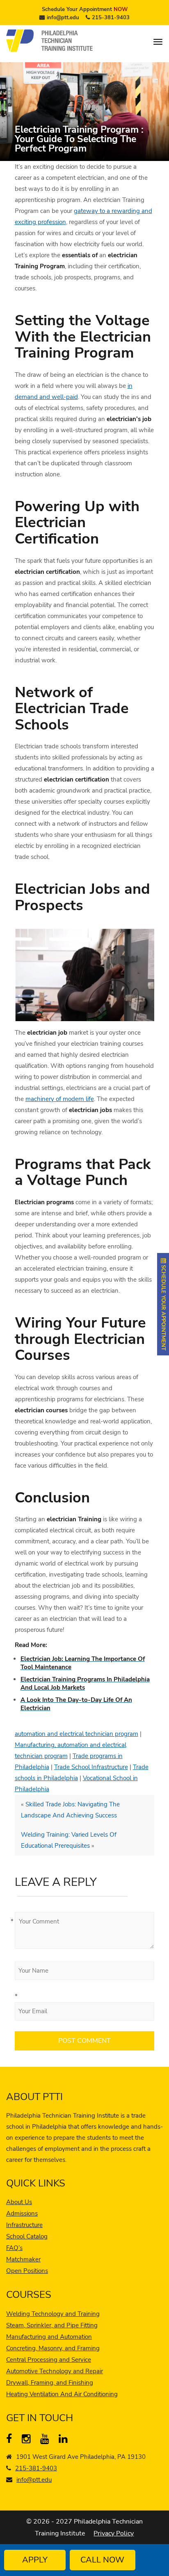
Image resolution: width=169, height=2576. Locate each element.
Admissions (22, 2214)
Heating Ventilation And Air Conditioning (62, 2394)
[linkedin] (65, 2440)
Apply (35, 2560)
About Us (19, 2202)
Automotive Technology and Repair (55, 2371)
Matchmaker (23, 2259)
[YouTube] (47, 2440)
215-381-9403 (111, 18)
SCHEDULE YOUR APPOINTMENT (163, 1307)
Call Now (102, 2560)
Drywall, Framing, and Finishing (50, 2383)
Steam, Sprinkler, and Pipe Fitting (52, 2325)
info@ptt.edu (63, 18)
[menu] (158, 42)
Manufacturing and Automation (49, 2337)
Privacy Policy (114, 2533)
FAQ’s (14, 2248)
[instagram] (28, 2440)
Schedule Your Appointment (85, 9)
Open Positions (27, 2271)
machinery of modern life (60, 1099)
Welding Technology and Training (53, 2314)
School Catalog (27, 2236)
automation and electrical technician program (77, 1734)
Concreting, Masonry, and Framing (53, 2348)
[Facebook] (13, 2440)
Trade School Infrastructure (91, 1767)
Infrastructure (24, 2225)
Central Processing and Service (49, 2360)
